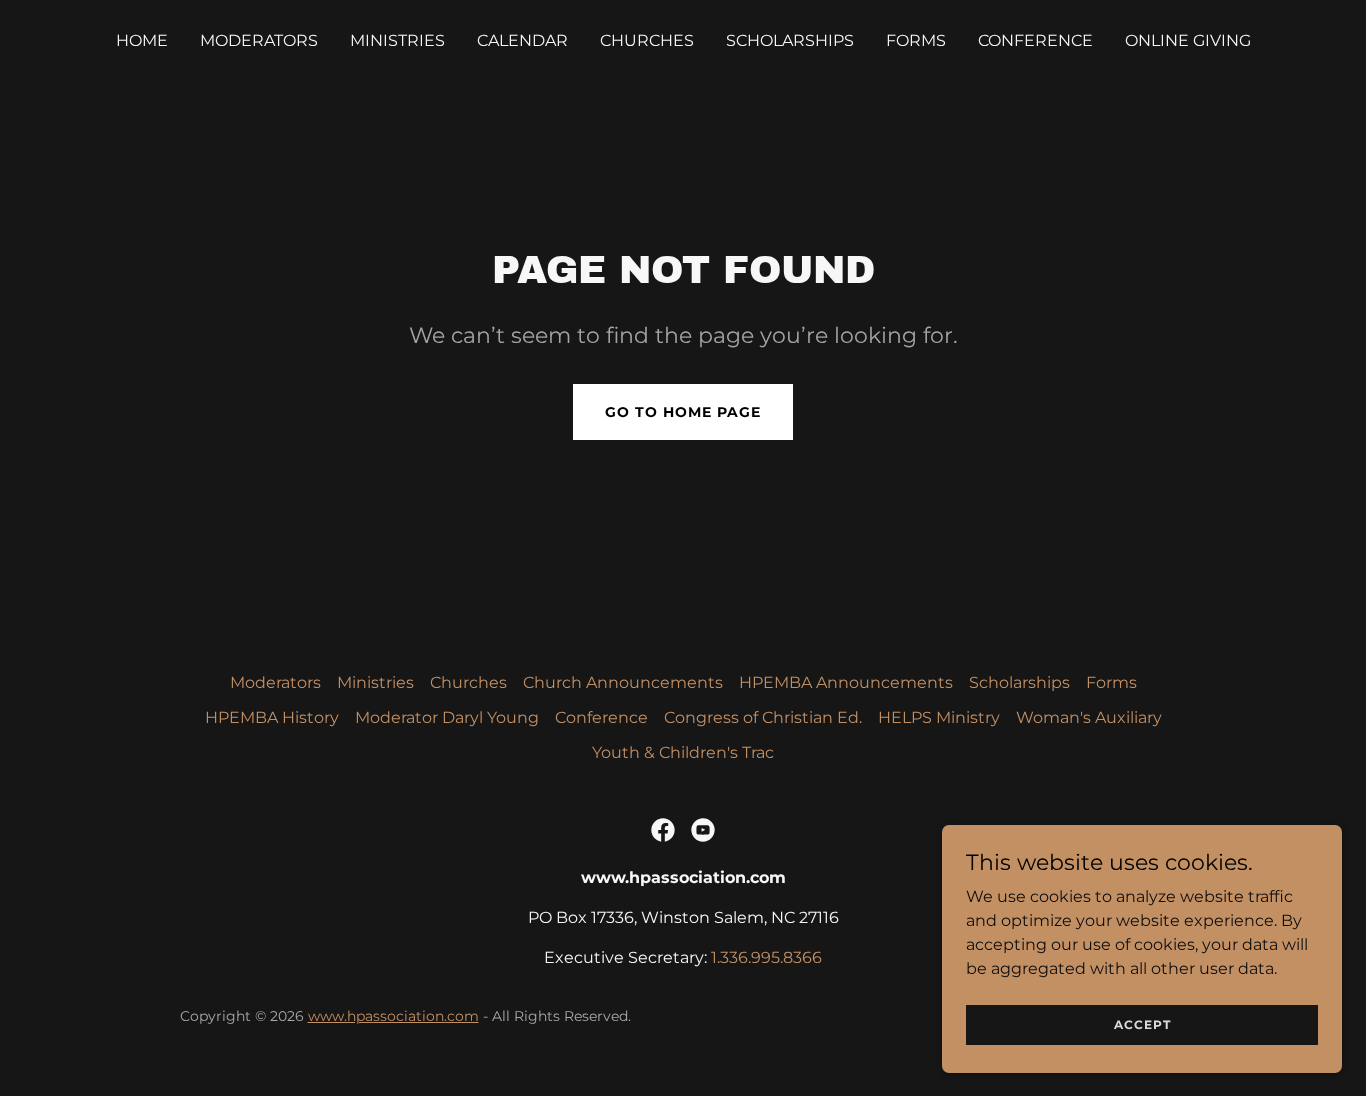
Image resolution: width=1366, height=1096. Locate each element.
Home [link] (142, 40)
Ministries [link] (397, 40)
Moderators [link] (259, 40)
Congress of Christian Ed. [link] (763, 717)
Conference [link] (1035, 40)
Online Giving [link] (1188, 40)
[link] (663, 830)
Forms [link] (916, 40)
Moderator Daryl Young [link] (447, 717)
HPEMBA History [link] (272, 717)
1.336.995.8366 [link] (766, 957)
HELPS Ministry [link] (939, 717)
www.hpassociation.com (393, 1016)
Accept (1142, 1024)
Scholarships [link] (790, 40)
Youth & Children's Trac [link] (683, 752)
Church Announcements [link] (623, 682)
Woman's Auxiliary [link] (1089, 717)
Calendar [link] (522, 40)
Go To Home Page (683, 412)
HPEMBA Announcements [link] (846, 682)
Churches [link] (647, 40)
